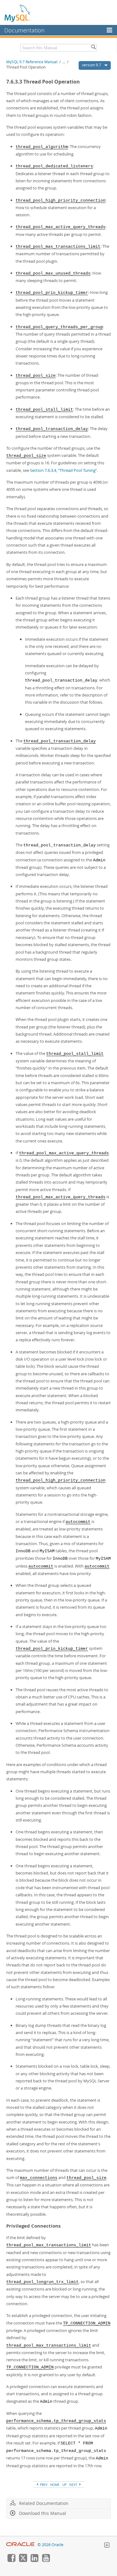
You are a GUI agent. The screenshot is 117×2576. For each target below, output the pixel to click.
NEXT (74, 2485)
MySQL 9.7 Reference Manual (32, 62)
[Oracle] (20, 2545)
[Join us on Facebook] (11, 2560)
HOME (55, 2485)
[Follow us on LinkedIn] (34, 2560)
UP (64, 2485)
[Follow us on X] (23, 2560)
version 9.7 (92, 65)
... (64, 62)
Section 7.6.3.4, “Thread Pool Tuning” (63, 470)
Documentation (24, 30)
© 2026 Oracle (50, 2545)
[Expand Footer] (107, 2546)
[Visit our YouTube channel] (46, 2560)
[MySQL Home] (18, 13)
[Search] (93, 48)
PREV (43, 2485)
